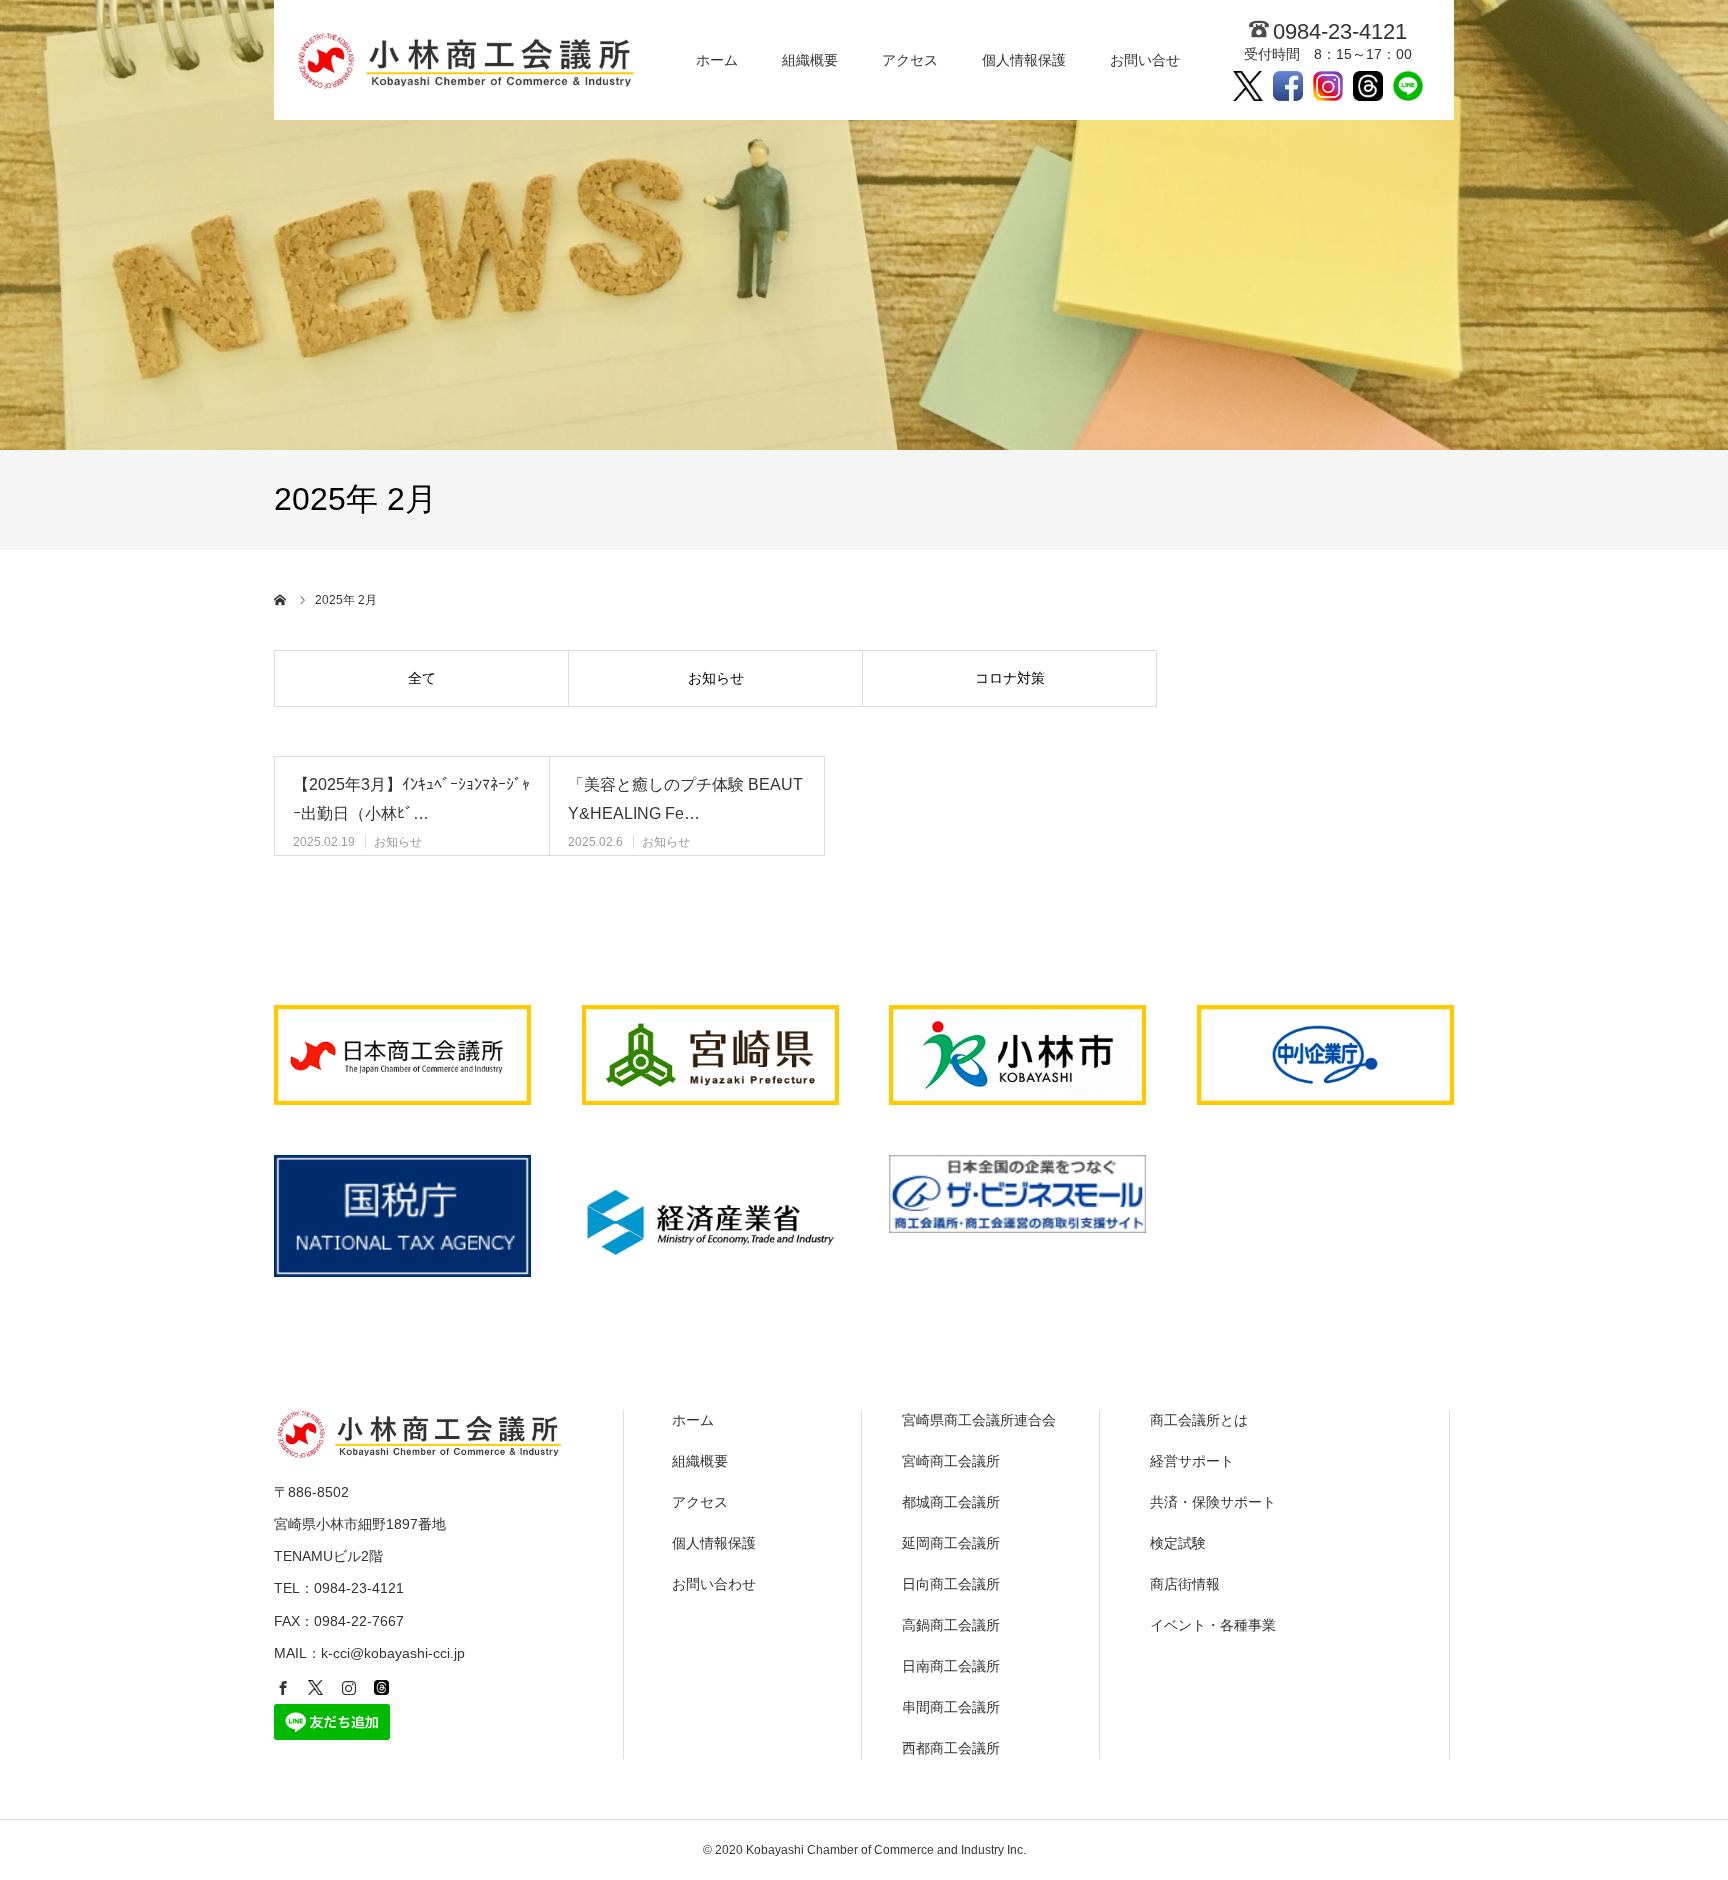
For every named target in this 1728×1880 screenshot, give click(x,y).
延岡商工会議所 (951, 1543)
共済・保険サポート (1213, 1502)
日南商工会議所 (951, 1666)
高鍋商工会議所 (951, 1625)
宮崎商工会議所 (951, 1461)
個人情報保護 (1024, 60)
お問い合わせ (714, 1584)
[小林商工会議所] (471, 60)
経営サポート (1192, 1461)
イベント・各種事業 (1213, 1625)
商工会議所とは (1199, 1420)
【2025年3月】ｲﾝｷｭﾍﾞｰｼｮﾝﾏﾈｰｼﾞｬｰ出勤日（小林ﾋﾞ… (411, 799)
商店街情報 (1185, 1584)
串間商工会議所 (951, 1707)
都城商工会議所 (951, 1502)
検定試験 (1178, 1543)
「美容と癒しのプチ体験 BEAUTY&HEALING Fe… (685, 799)
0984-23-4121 (1340, 31)
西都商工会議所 (951, 1748)
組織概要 (810, 60)
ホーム (717, 60)
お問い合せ (1145, 60)
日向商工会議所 (951, 1584)
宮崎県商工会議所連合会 (979, 1420)
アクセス (910, 60)
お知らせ (716, 678)
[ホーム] (281, 600)
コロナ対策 (1010, 678)
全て (422, 678)
